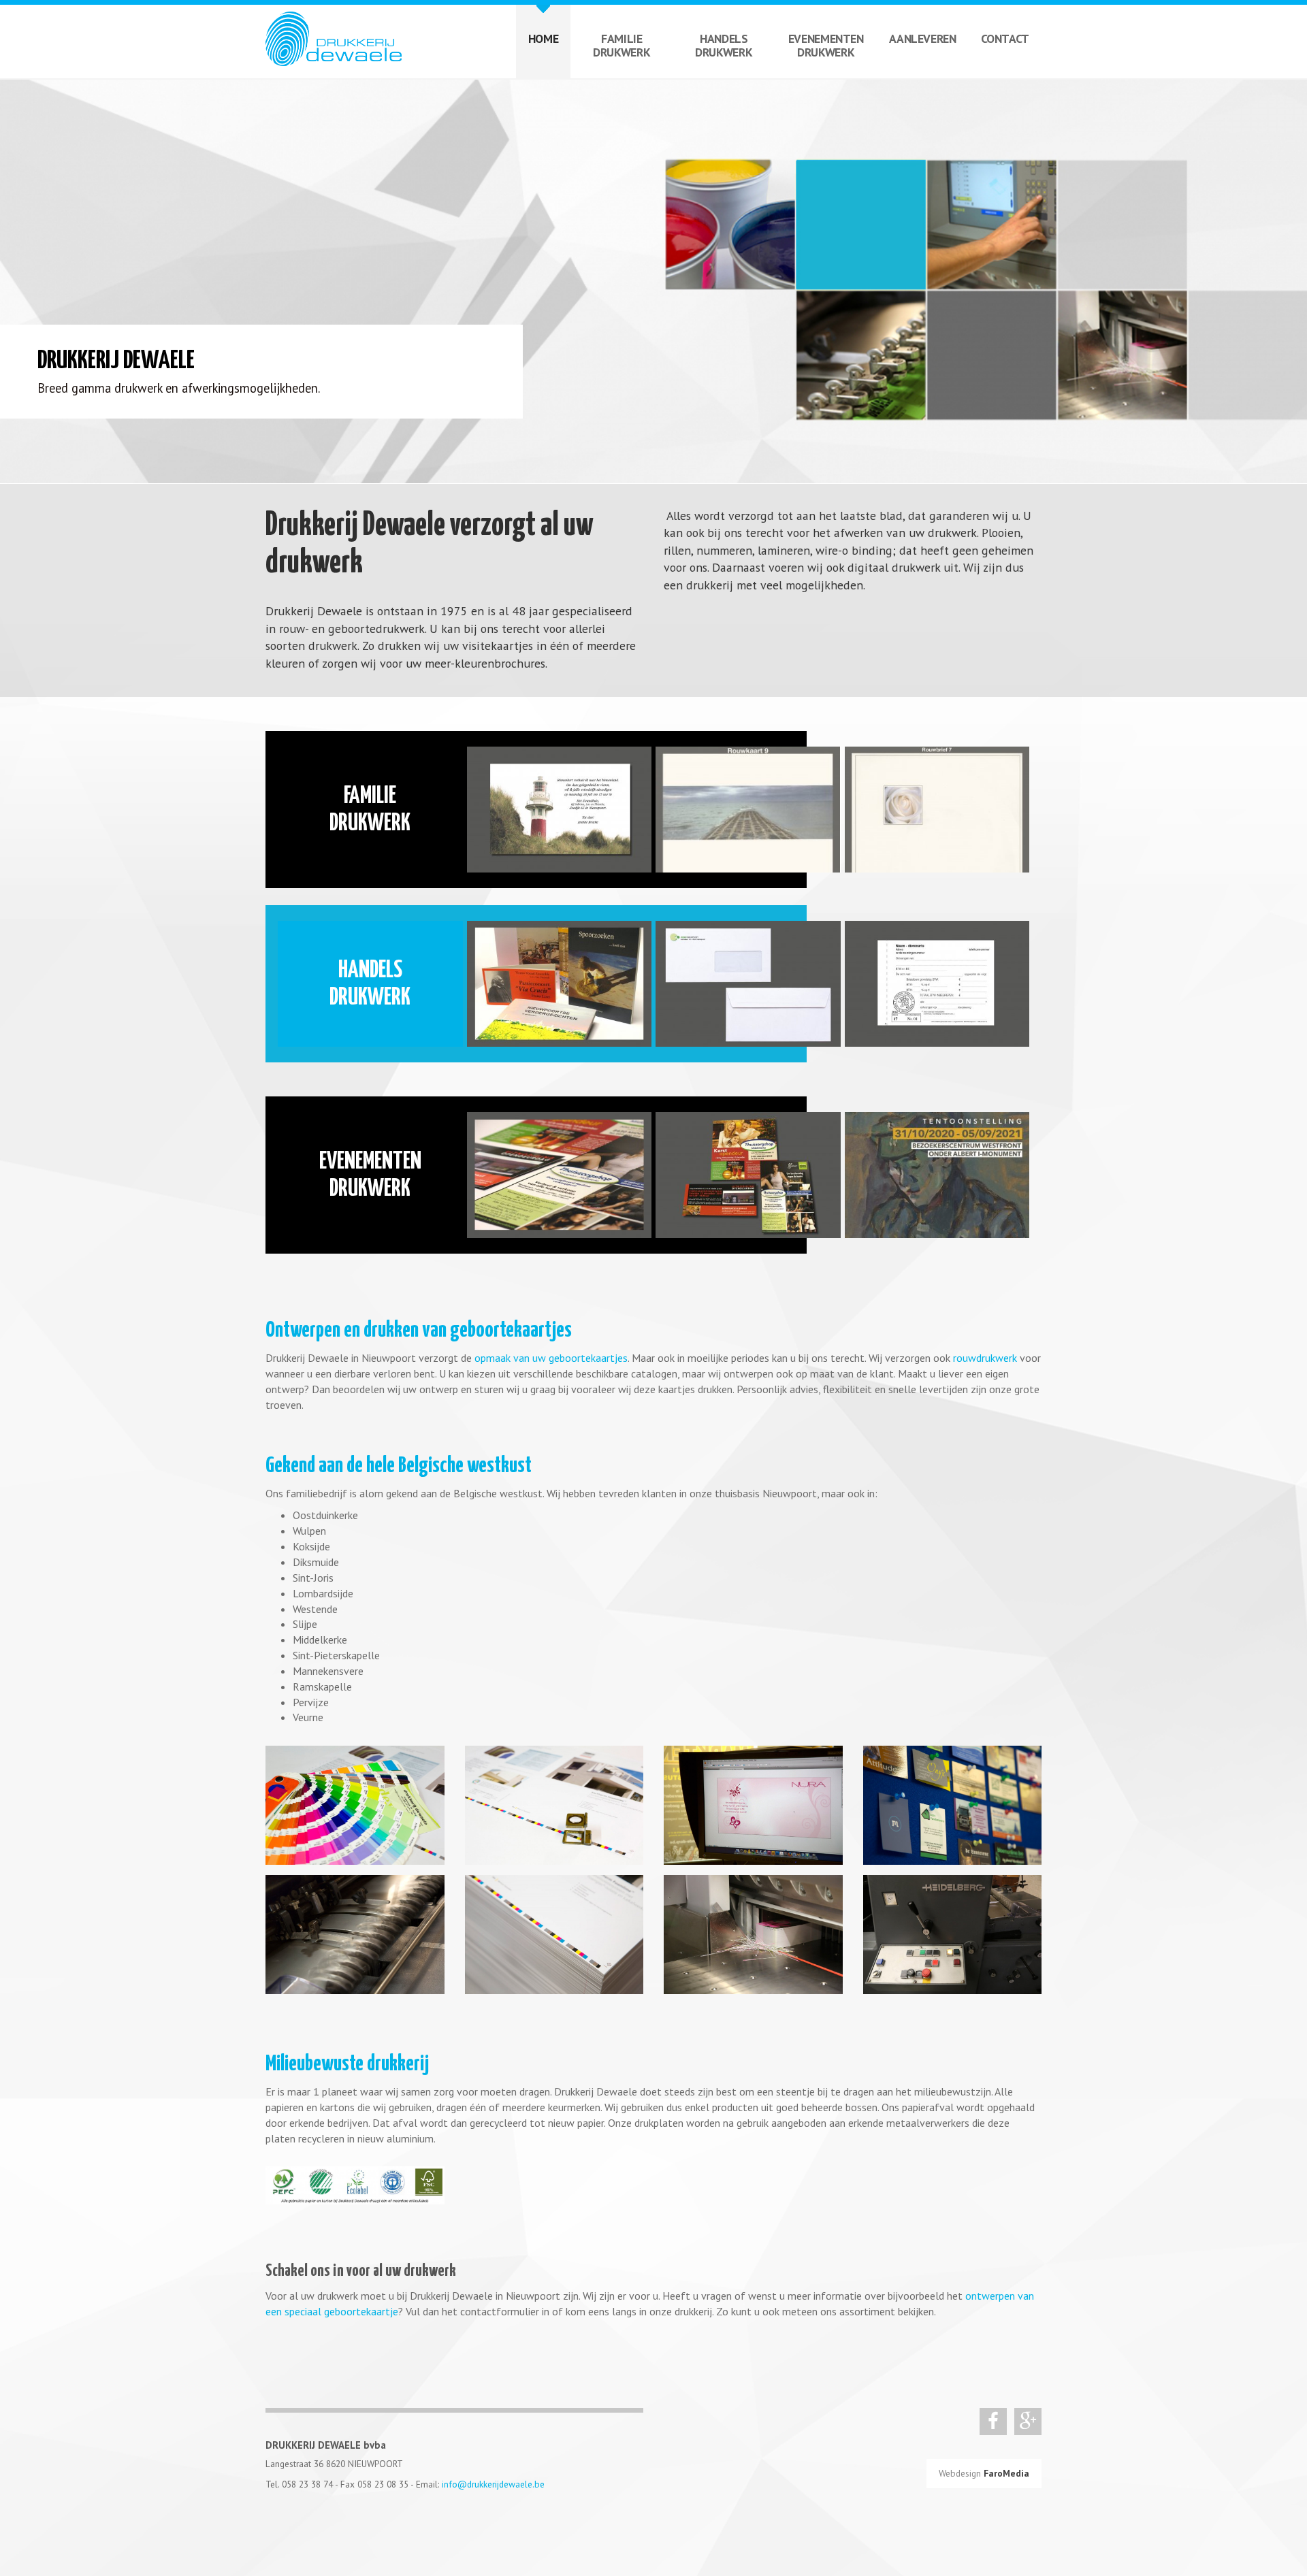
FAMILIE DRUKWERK (622, 45)
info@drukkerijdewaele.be (493, 2484)
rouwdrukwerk (985, 1358)
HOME (544, 38)
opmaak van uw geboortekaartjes (551, 1358)
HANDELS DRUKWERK (724, 45)
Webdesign (984, 2473)
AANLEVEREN (922, 38)
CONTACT (1005, 38)
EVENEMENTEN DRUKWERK (826, 45)
